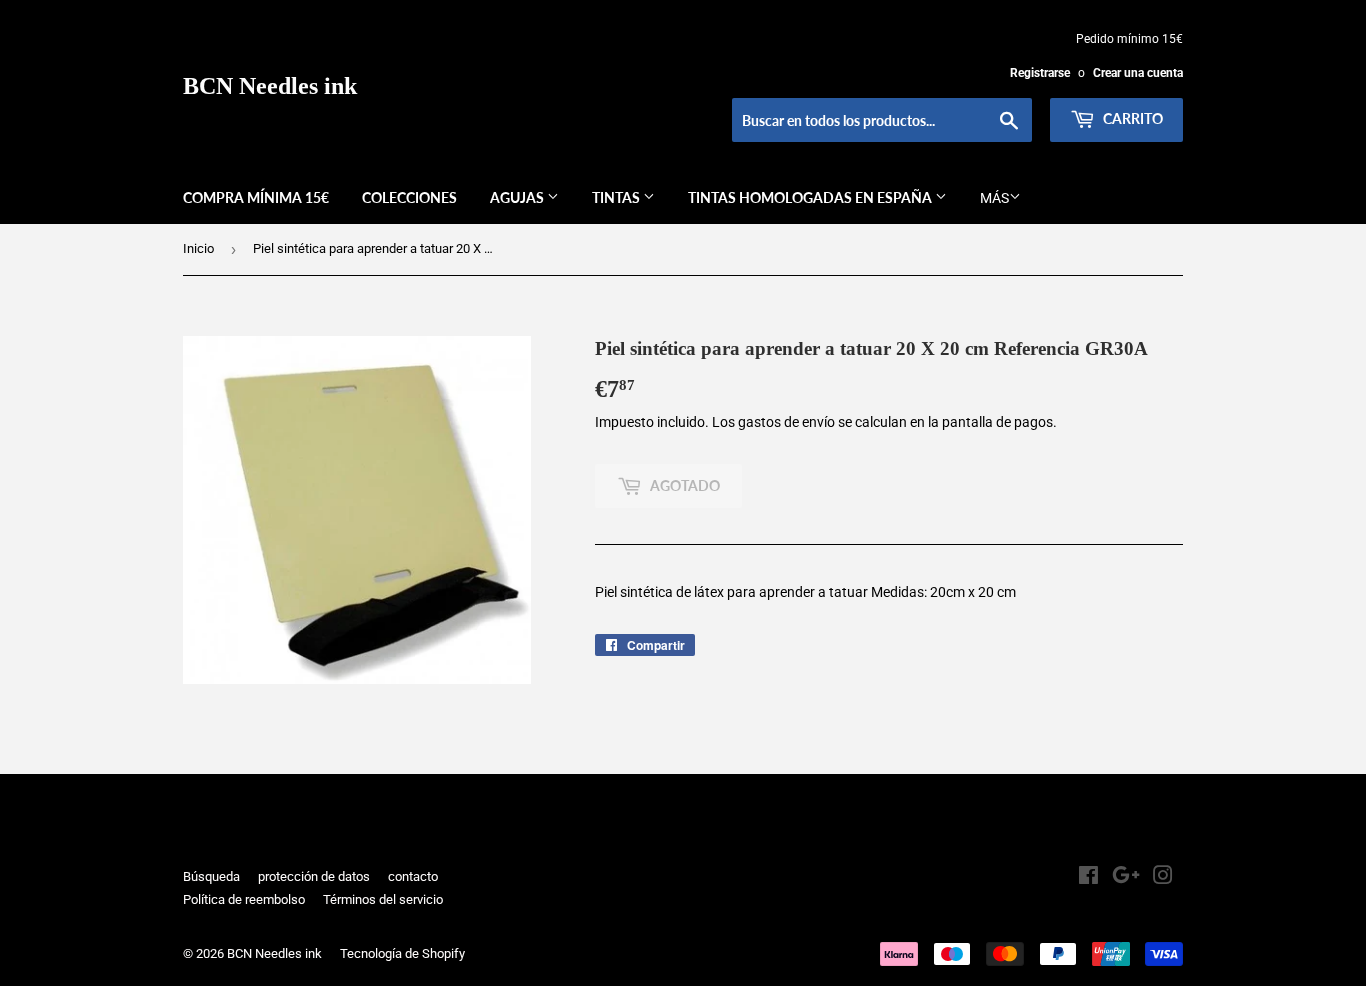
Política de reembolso (244, 899)
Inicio (198, 248)
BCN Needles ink (270, 85)
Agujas (518, 197)
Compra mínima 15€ (256, 197)
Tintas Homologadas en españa (811, 197)
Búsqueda (211, 876)
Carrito (1131, 118)
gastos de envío (786, 422)
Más (994, 198)
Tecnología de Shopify (402, 953)
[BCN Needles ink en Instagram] (1163, 878)
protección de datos (314, 876)
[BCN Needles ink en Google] (1126, 878)
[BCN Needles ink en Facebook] (1088, 878)
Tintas (617, 197)
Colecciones (409, 197)
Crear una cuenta (1138, 73)
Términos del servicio (383, 899)
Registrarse (1040, 73)
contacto (413, 876)
